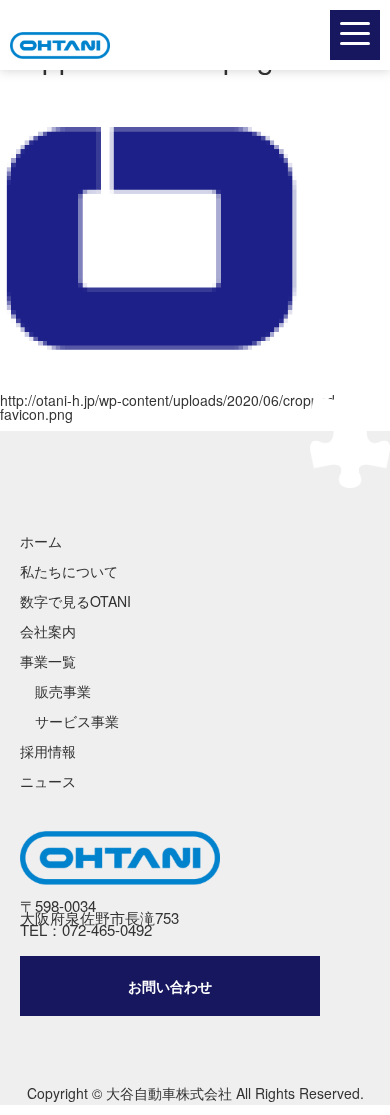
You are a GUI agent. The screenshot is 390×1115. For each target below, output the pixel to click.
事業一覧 (48, 661)
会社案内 (48, 631)
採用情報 (48, 751)
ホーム (41, 541)
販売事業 (63, 691)
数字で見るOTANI (75, 601)
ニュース (48, 781)
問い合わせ (170, 986)
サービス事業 (77, 721)
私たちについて (69, 571)
